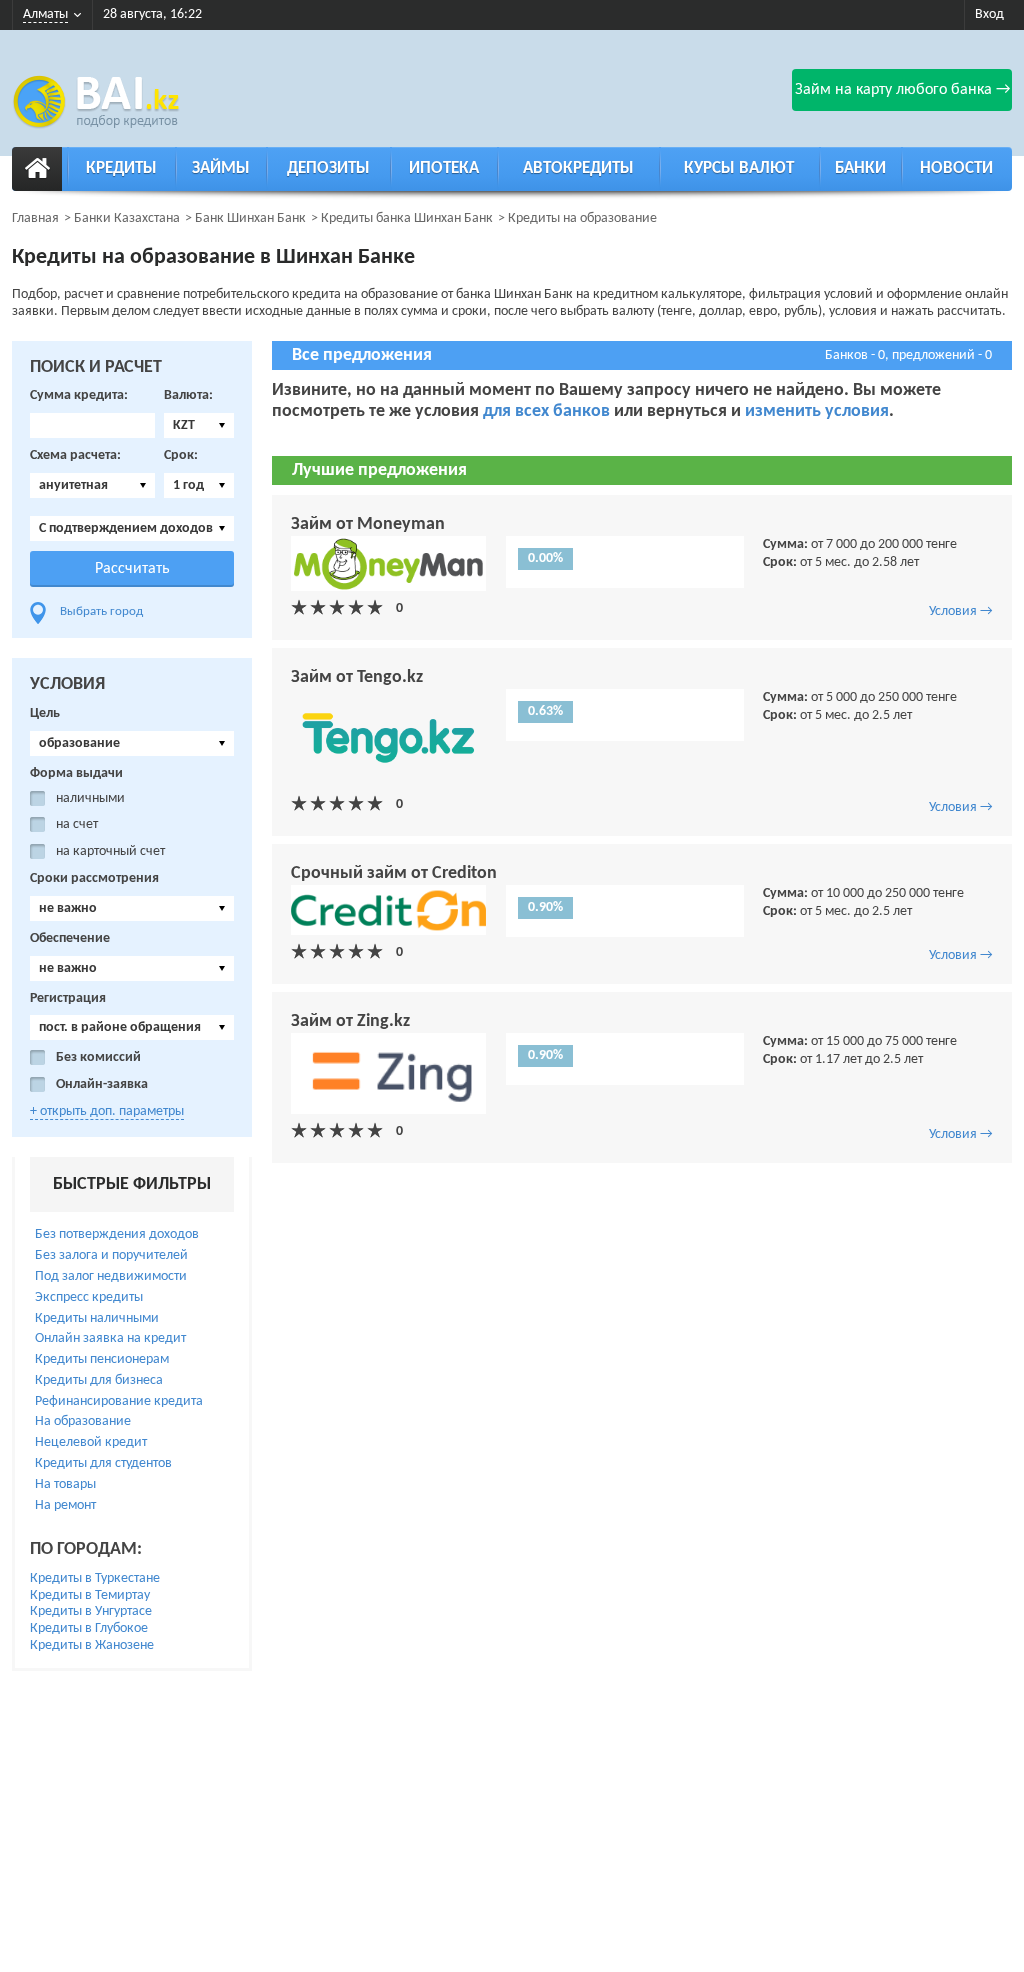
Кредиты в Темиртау (90, 1595)
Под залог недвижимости (111, 1276)
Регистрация (68, 998)
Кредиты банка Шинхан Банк (407, 218)
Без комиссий (98, 1057)
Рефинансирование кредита (119, 1401)
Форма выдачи (76, 773)
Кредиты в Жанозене (92, 1645)
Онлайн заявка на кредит (110, 1338)
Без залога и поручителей (111, 1255)
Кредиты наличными (97, 1318)
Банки (860, 168)
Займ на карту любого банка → (902, 90)
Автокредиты (578, 168)
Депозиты (328, 168)
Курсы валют (739, 168)
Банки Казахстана (127, 218)
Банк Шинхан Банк (250, 218)
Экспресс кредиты (89, 1297)
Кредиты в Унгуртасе (91, 1611)
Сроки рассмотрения (94, 878)
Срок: (181, 455)
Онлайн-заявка (102, 1084)
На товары (65, 1484)
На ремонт (65, 1505)
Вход (989, 14)
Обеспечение (70, 938)
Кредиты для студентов (103, 1463)
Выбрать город (101, 611)
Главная (35, 218)
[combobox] (199, 425)
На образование (83, 1421)
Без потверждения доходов (117, 1234)
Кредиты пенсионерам (102, 1359)
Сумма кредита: (79, 395)
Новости (956, 168)
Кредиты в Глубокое (89, 1628)
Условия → (961, 611)
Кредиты (121, 168)
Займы (221, 168)
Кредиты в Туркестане (95, 1578)
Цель (45, 713)
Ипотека (444, 168)
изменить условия (817, 411)
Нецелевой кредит (91, 1442)
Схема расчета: (75, 455)
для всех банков (548, 411)
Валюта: (188, 395)
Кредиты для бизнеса (99, 1380)
